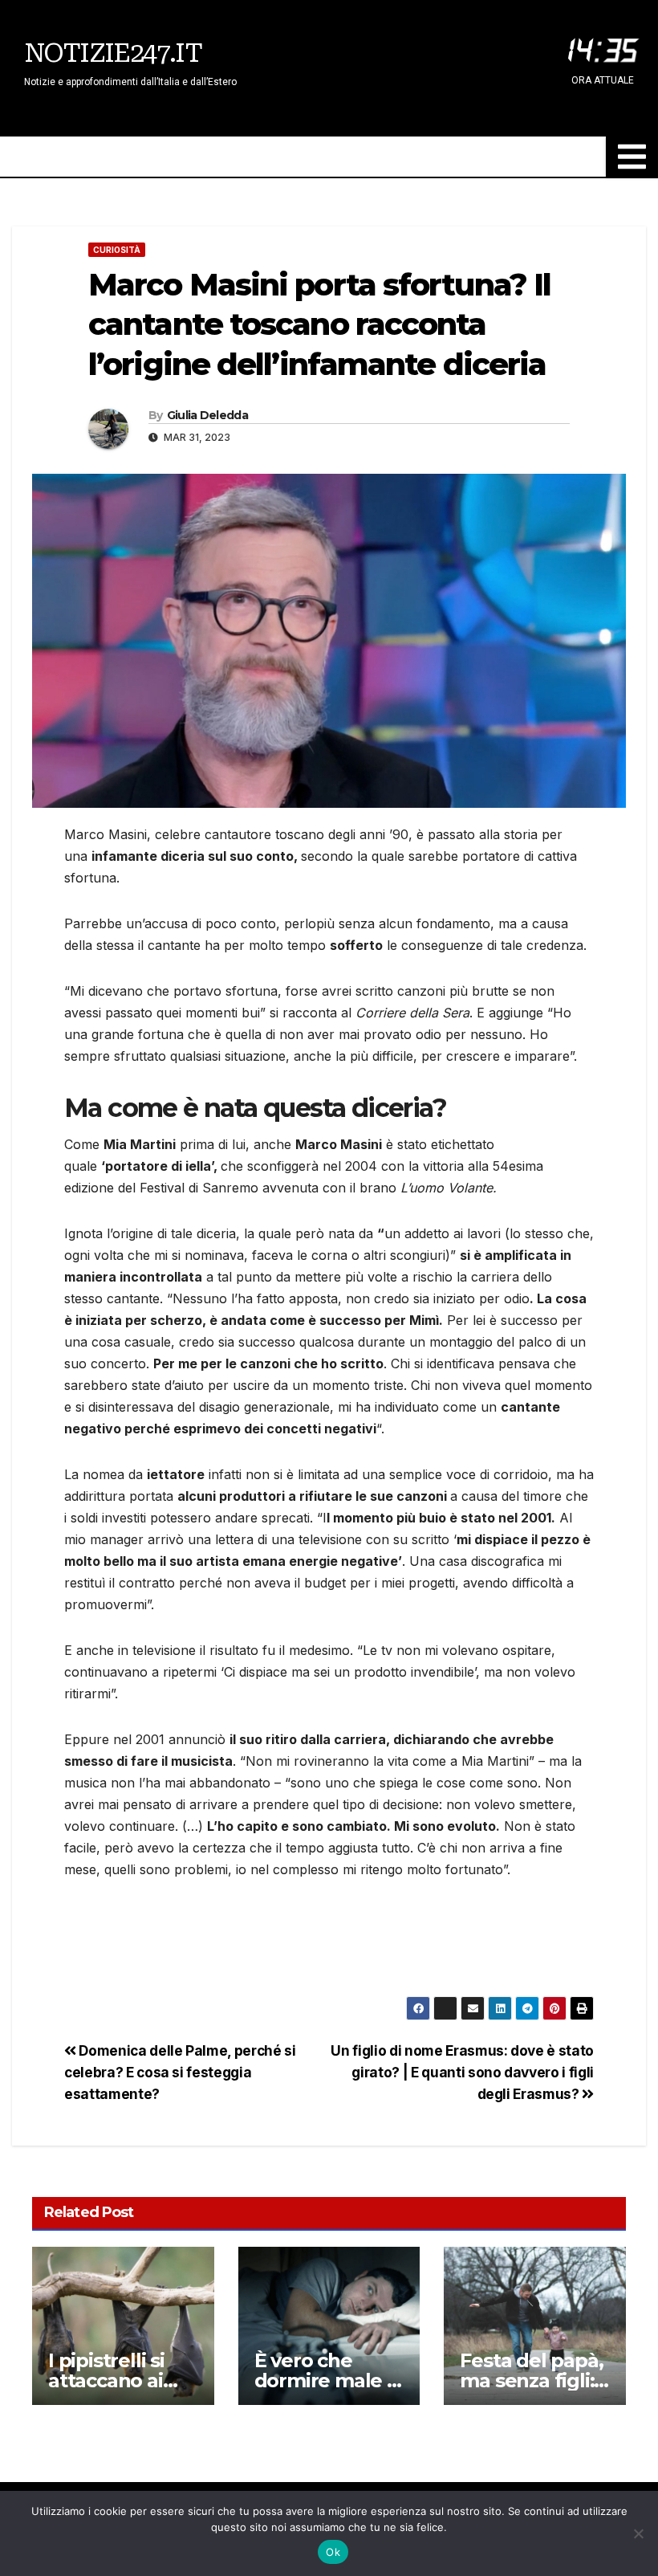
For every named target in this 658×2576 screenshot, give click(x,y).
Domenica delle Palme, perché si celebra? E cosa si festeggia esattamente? (180, 2072)
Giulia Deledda (207, 415)
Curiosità (117, 250)
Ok (333, 2552)
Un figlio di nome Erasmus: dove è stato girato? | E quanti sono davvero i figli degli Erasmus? (462, 2072)
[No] (638, 2533)
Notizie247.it (113, 53)
